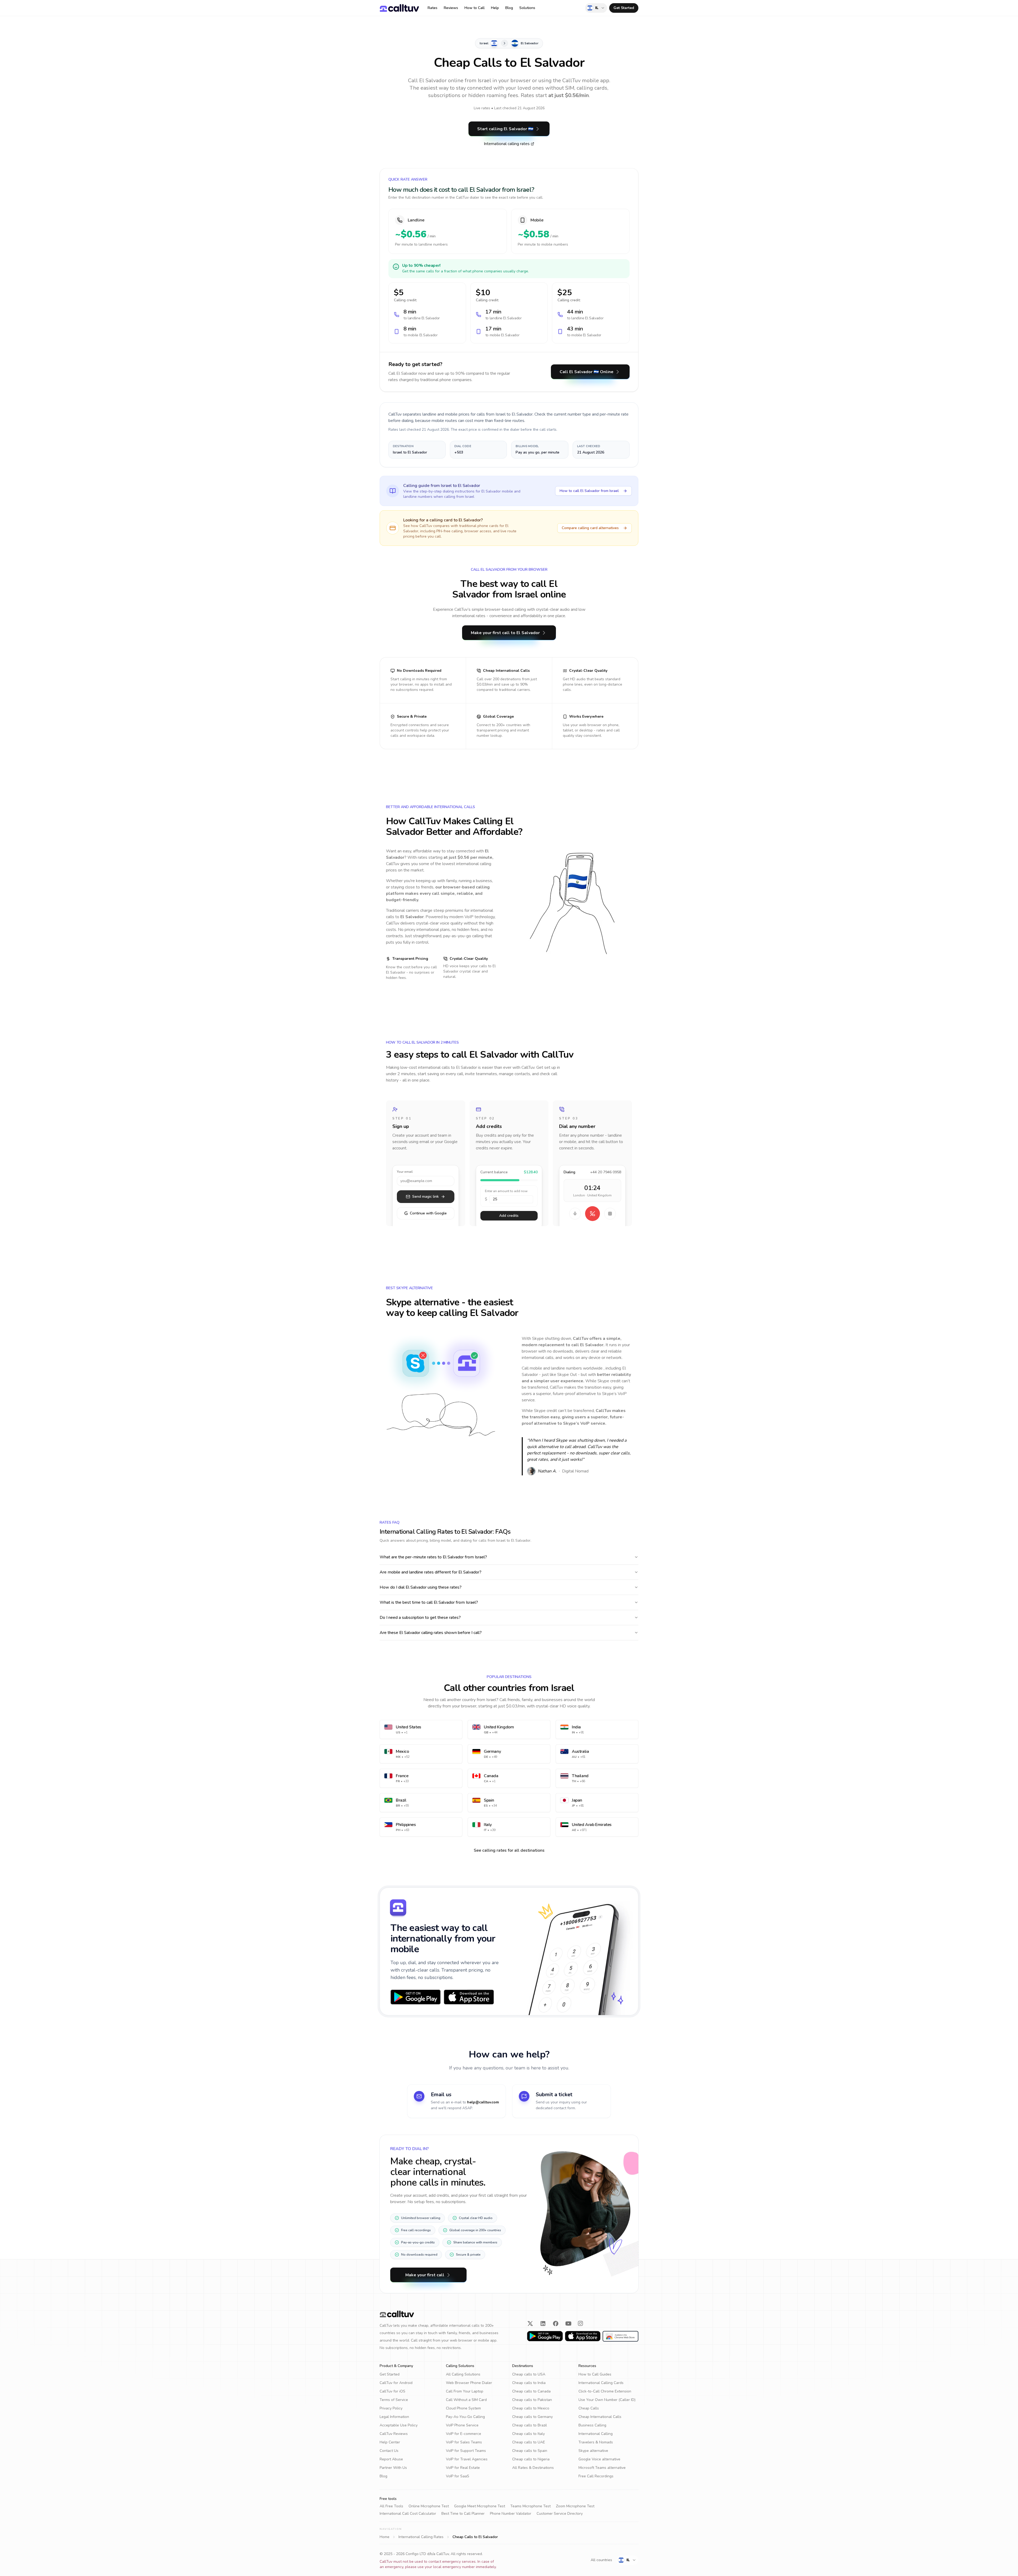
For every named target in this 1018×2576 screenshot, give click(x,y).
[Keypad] (610, 1214)
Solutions (527, 8)
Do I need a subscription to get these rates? (420, 1618)
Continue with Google (425, 1213)
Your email (405, 1172)
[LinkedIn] (543, 2324)
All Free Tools (391, 2506)
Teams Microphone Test (530, 2506)
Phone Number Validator (511, 2514)
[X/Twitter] (530, 2324)
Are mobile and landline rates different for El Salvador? (431, 1572)
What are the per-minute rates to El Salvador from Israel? (433, 1557)
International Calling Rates (421, 2537)
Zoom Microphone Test (575, 2506)
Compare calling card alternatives (590, 528)
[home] (399, 8)
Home (385, 2537)
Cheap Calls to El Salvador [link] (475, 2537)
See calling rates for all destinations (509, 1850)
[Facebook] (556, 2324)
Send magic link (425, 1197)
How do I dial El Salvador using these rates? (421, 1587)
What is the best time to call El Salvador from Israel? (429, 1602)
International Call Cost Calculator (408, 2514)
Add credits (509, 1216)
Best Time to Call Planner (463, 2514)
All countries (601, 2560)
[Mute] (575, 1214)
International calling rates (507, 144)
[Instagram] (581, 2324)
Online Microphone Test (429, 2506)
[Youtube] (568, 2324)
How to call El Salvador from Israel (589, 491)
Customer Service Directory (560, 2514)
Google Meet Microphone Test (480, 2506)
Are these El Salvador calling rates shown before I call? (431, 1633)
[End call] (593, 1214)
